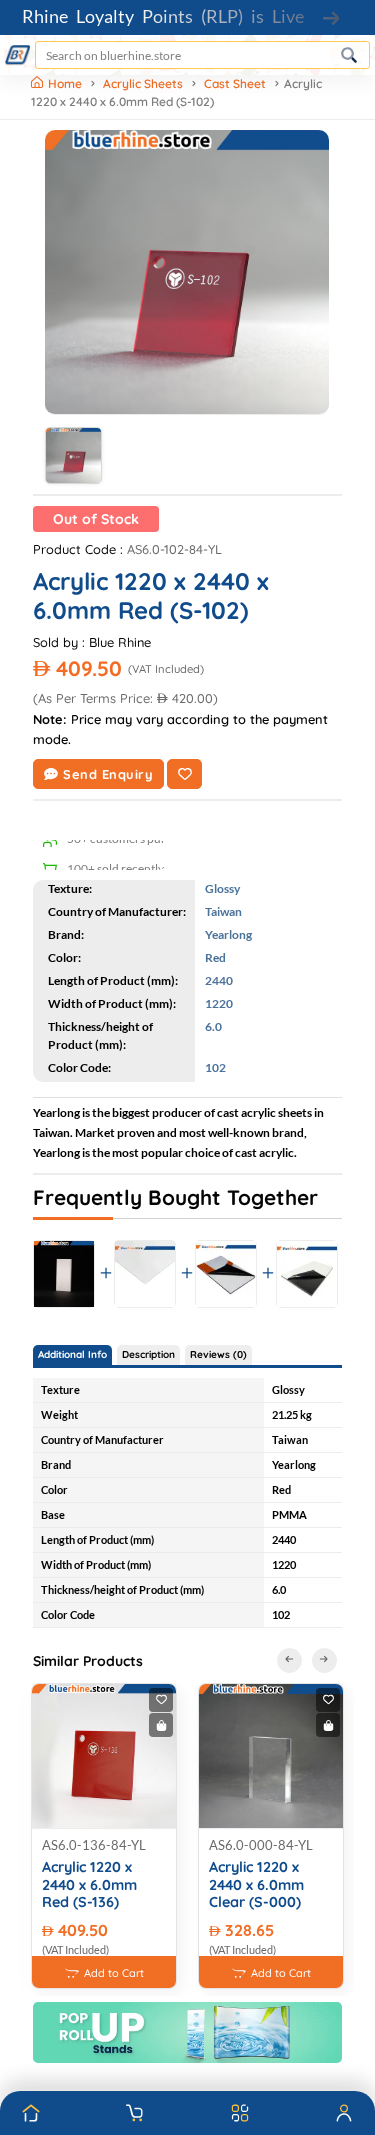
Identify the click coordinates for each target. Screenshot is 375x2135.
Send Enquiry (108, 774)
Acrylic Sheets (143, 83)
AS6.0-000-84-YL (261, 1845)
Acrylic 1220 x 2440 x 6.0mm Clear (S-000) (256, 1885)
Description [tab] (148, 1354)
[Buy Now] (161, 1725)
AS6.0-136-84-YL (94, 1845)
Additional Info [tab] (72, 1354)
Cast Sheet (235, 83)
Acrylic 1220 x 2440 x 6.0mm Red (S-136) (89, 1885)
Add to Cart (114, 1973)
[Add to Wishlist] (184, 774)
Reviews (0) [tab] (218, 1354)
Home (66, 83)
